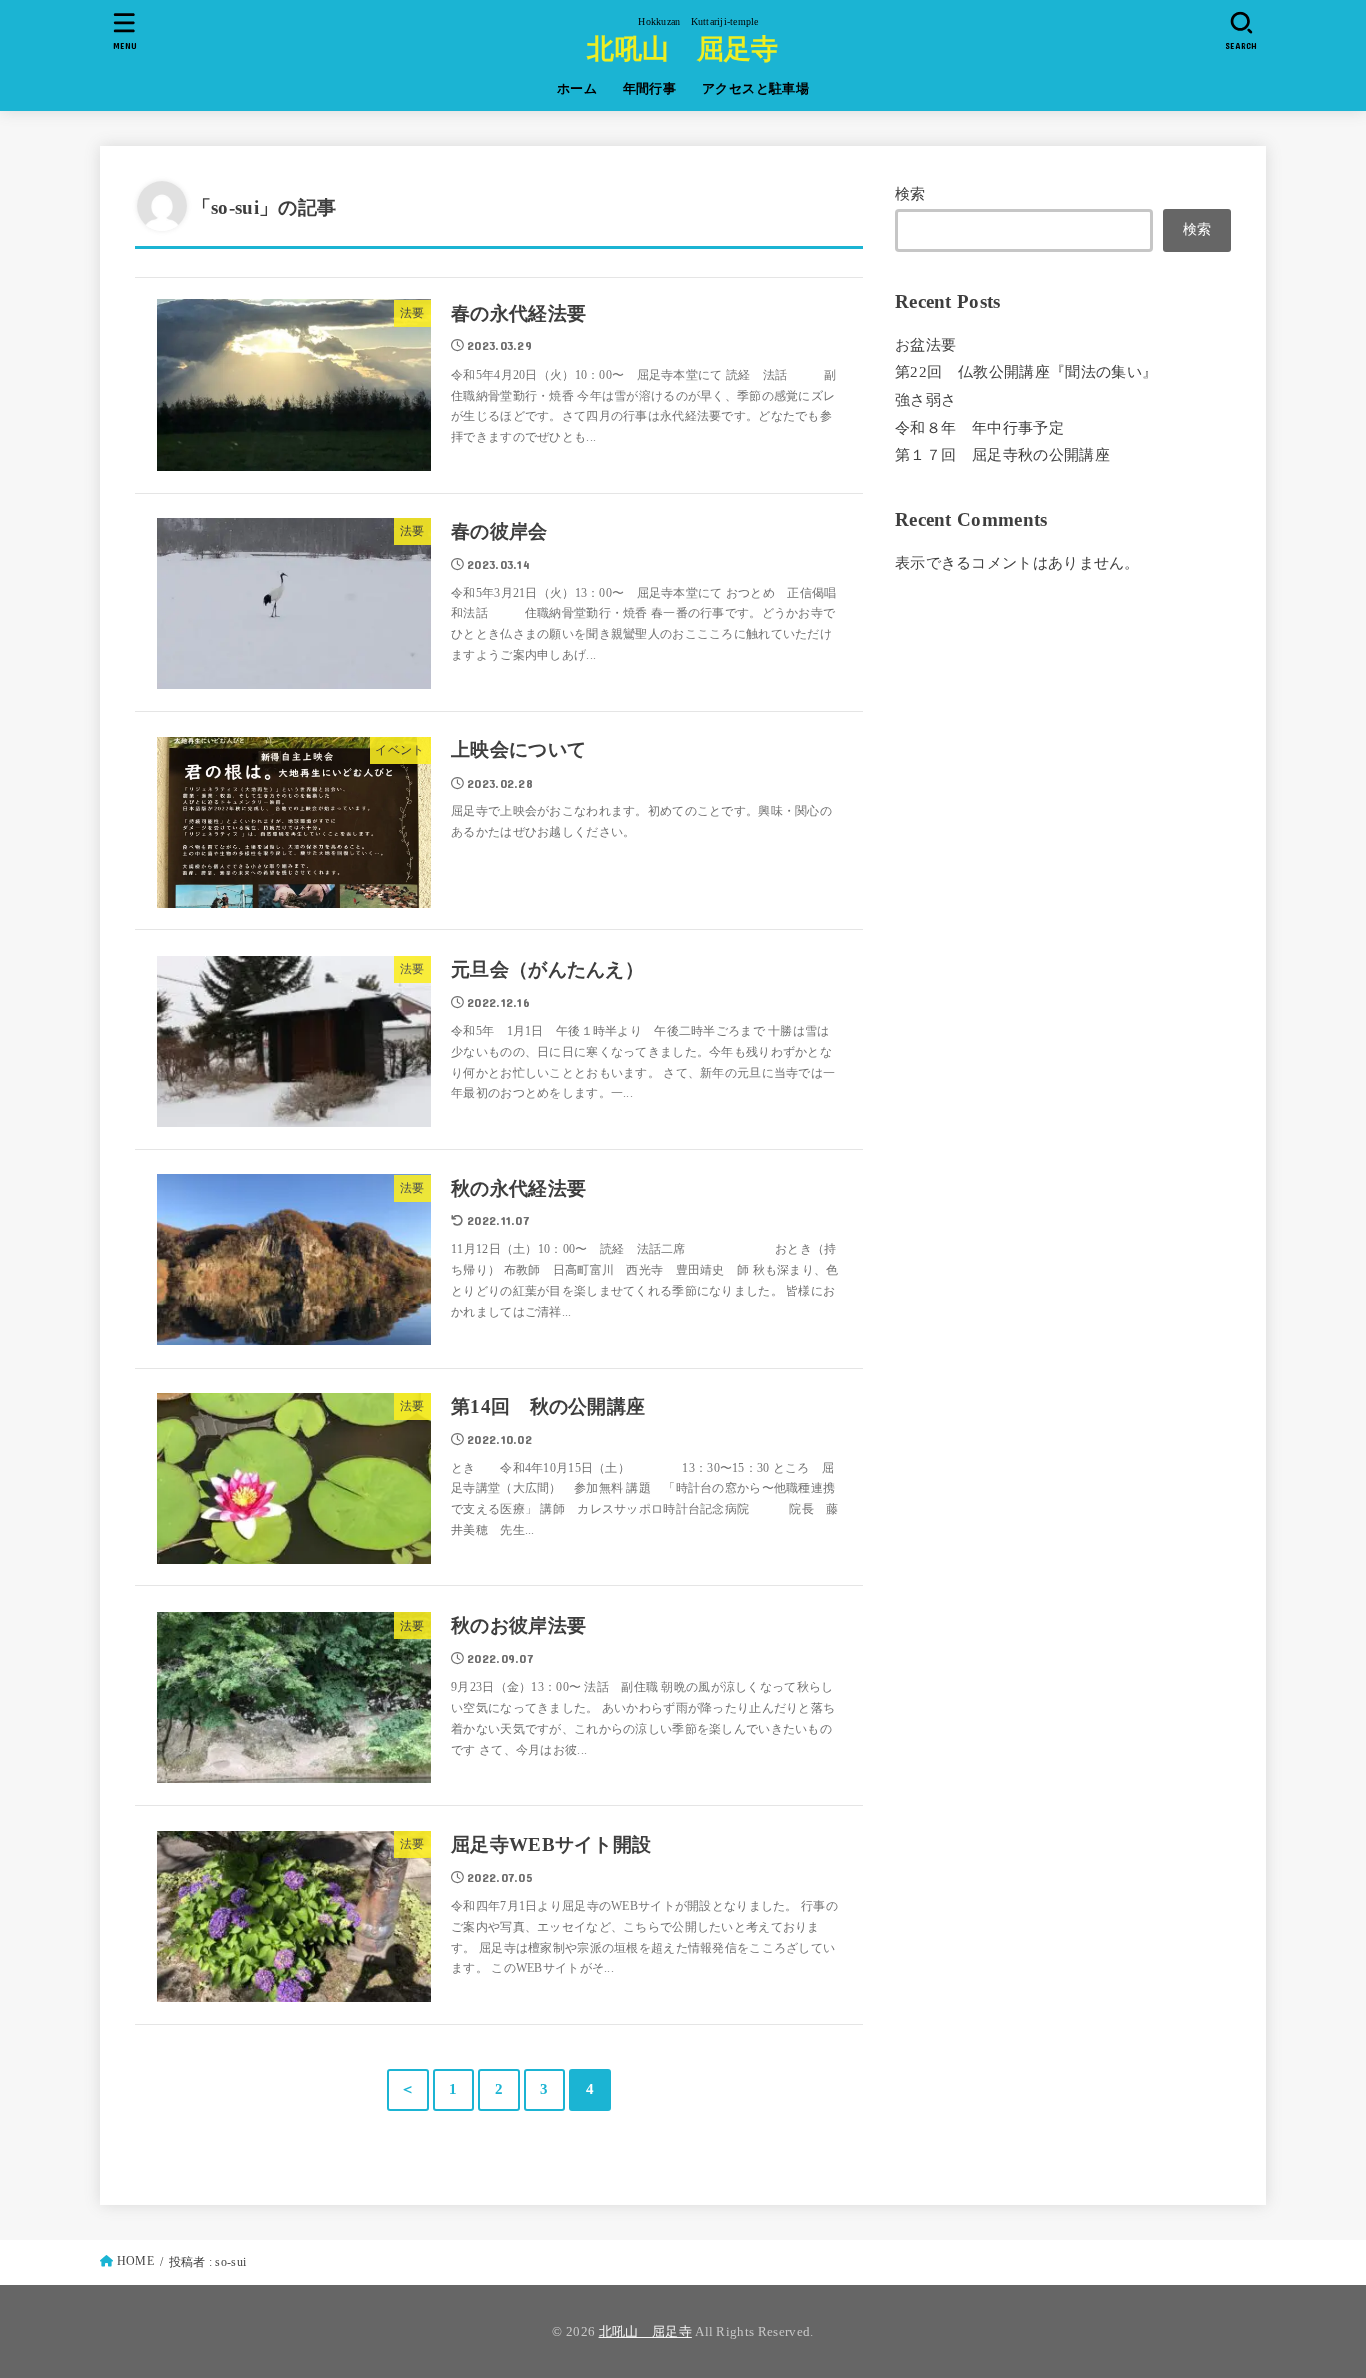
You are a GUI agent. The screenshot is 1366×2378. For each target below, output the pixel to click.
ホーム (577, 89)
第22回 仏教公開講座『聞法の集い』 (1026, 372)
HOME (135, 2261)
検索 (910, 194)
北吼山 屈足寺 (682, 47)
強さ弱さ (925, 400)
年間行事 (650, 89)
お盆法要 (925, 344)
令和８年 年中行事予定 (979, 427)
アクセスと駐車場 (755, 89)
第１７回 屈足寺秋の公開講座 (1002, 455)
